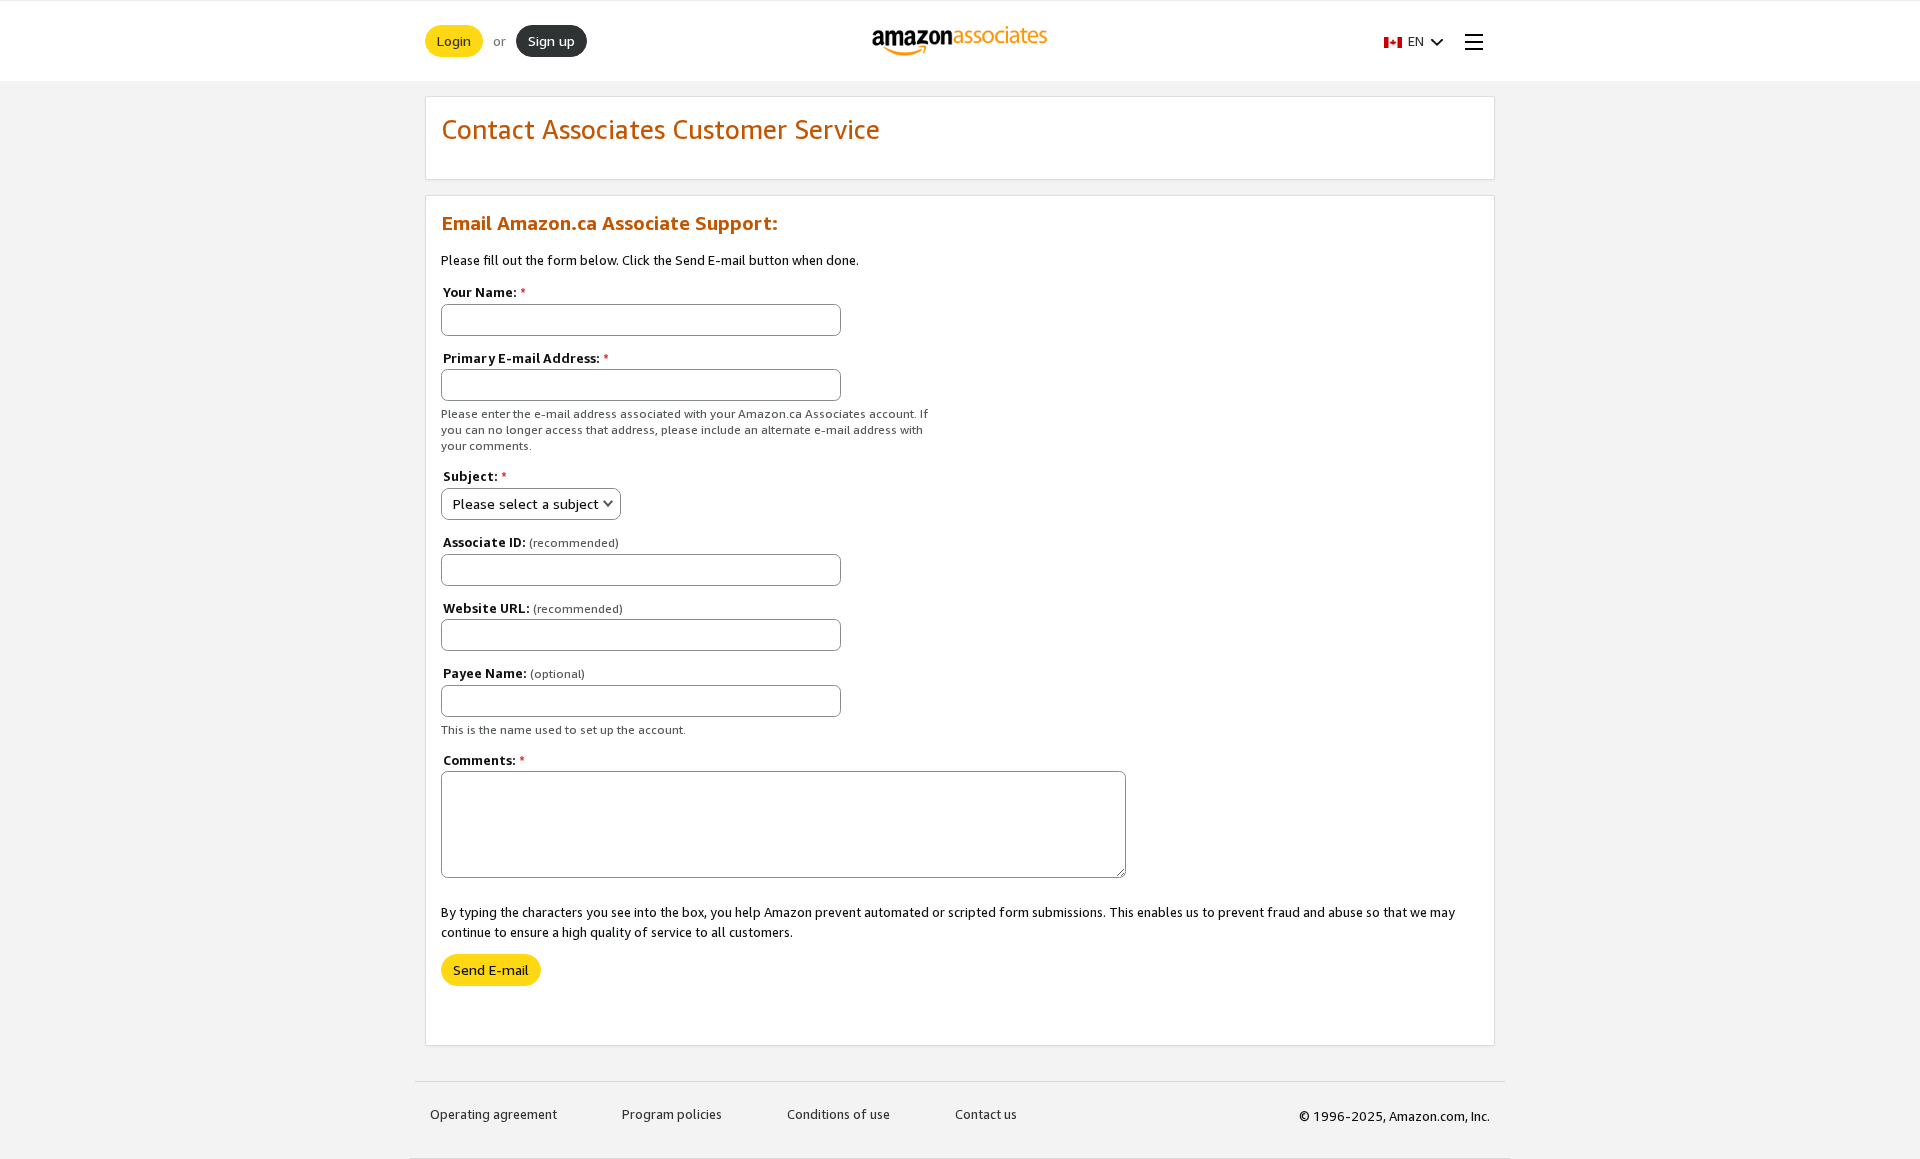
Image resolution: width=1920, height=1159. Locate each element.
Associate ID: (531, 542)
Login (454, 40)
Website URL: (533, 608)
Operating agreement (493, 1114)
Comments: (484, 760)
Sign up (551, 40)
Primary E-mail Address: (526, 358)
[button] (1414, 41)
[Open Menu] (1470, 41)
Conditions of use (838, 1114)
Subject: (475, 476)
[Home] (960, 41)
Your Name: (484, 292)
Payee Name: (514, 673)
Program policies (672, 1114)
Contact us (986, 1114)
